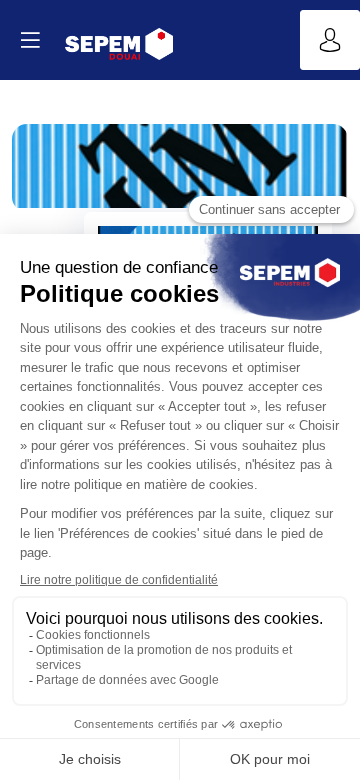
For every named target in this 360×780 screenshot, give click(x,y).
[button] (30, 40)
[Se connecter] (330, 40)
